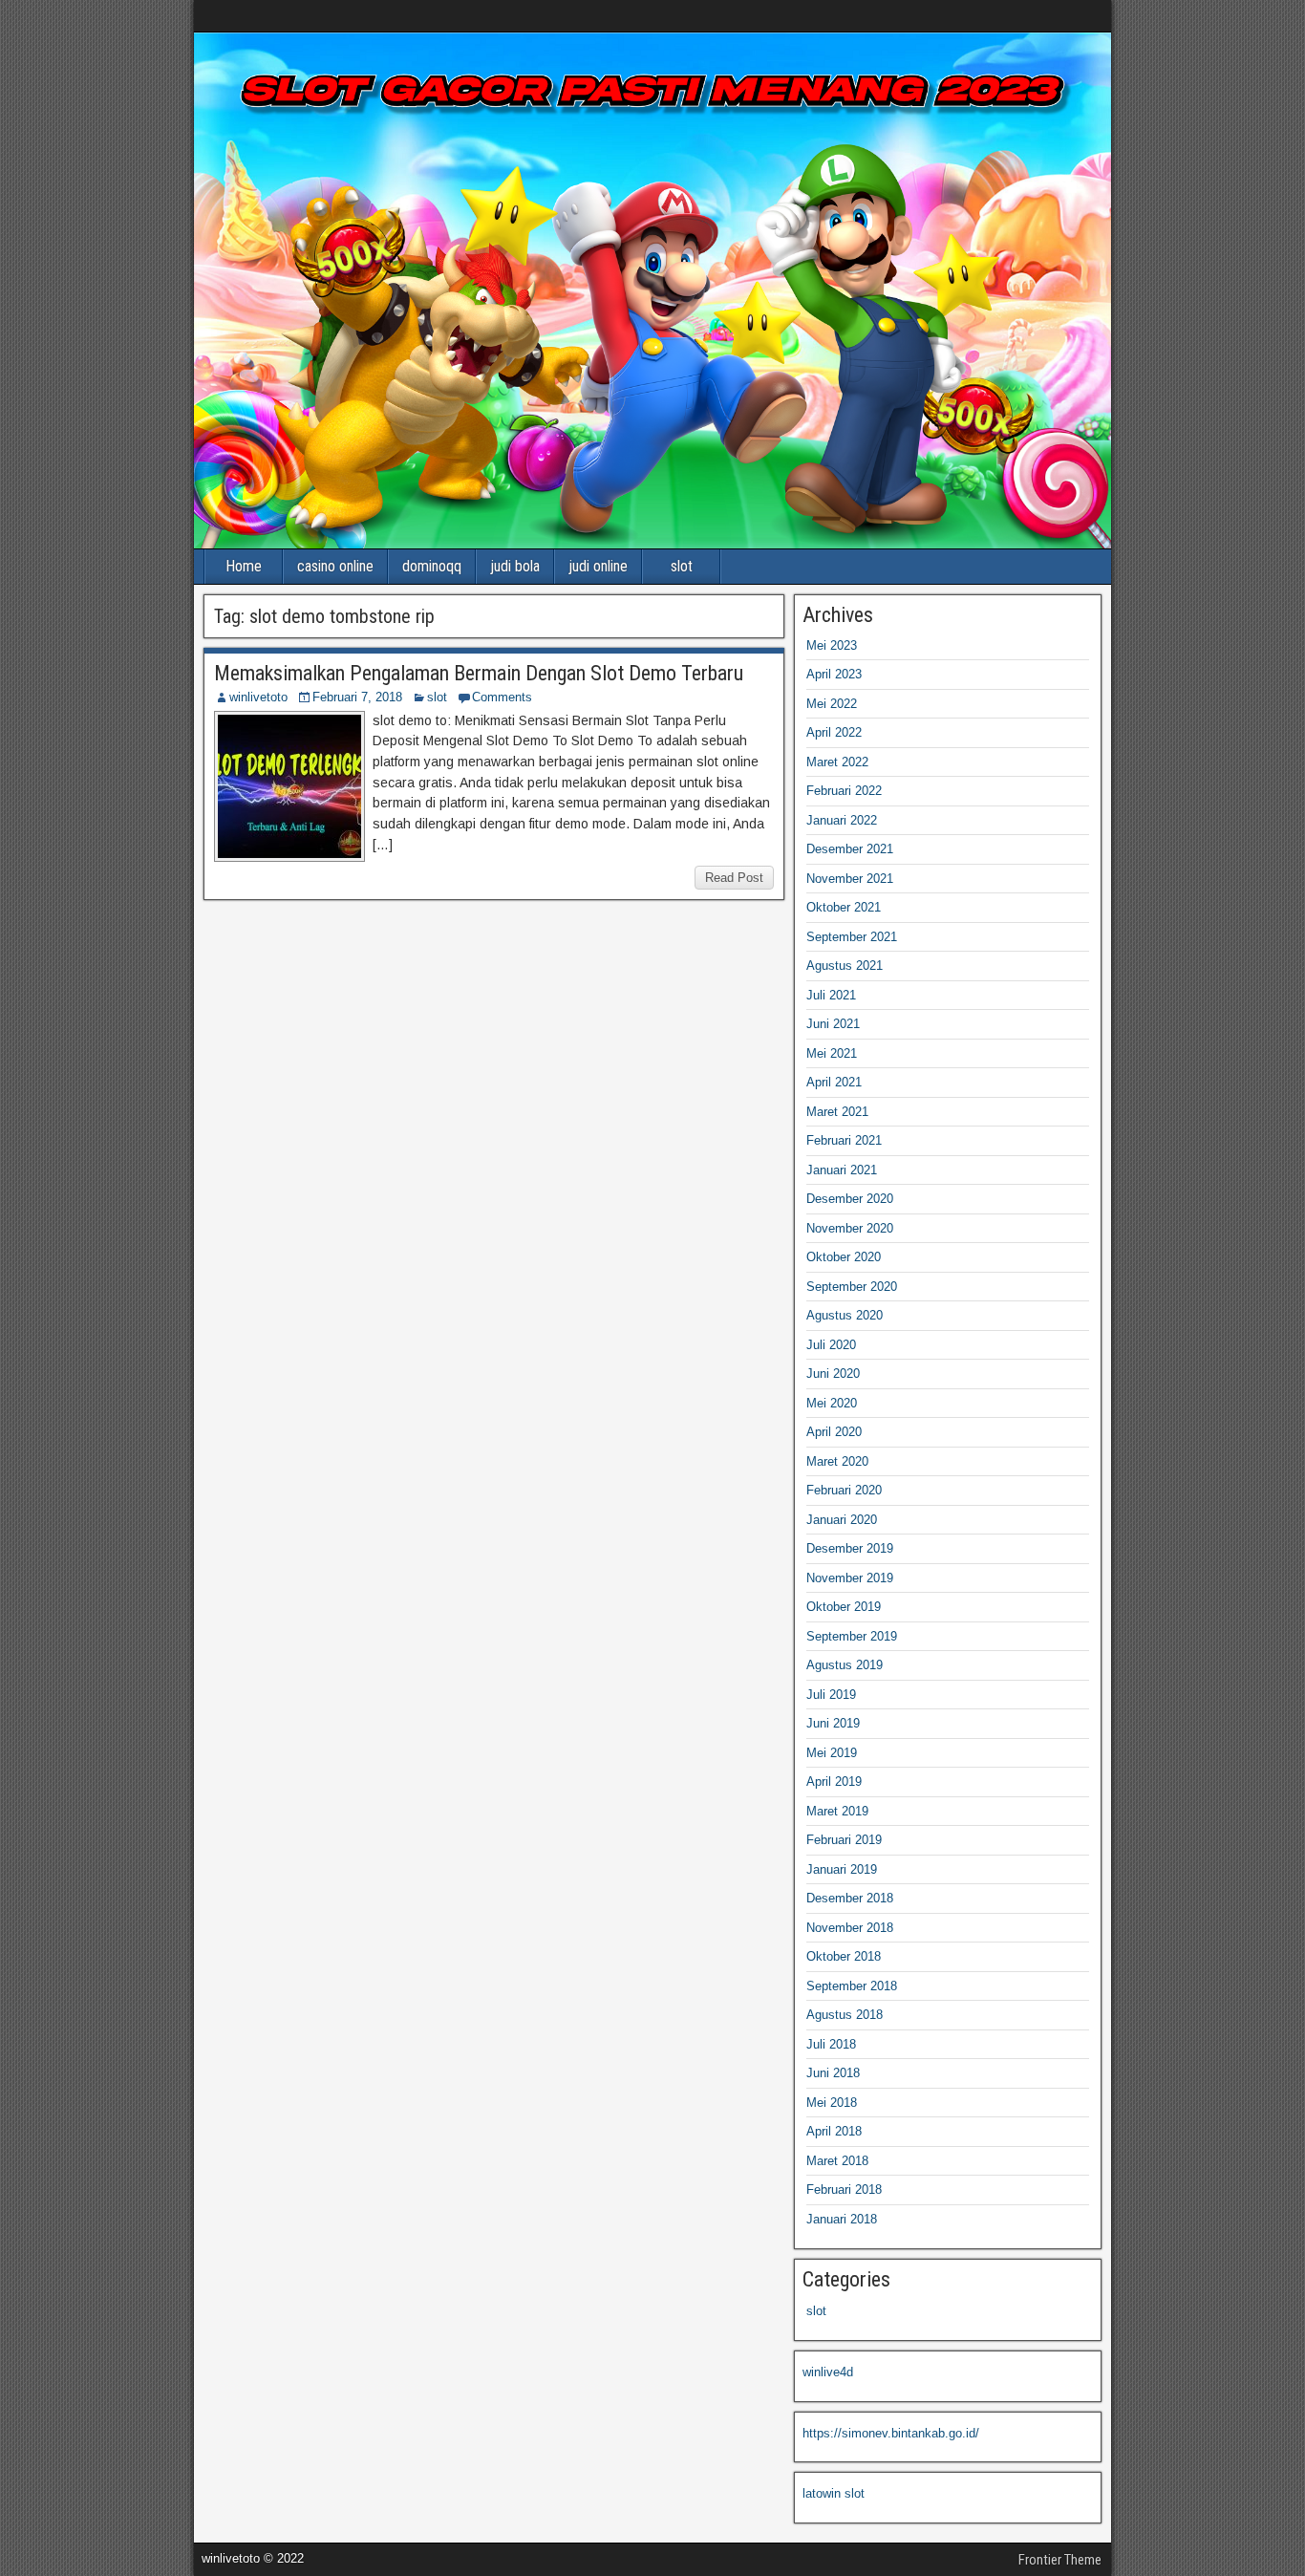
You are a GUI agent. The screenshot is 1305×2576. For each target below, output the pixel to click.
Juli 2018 (831, 2044)
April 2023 (834, 674)
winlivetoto (258, 697)
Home (244, 566)
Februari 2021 (844, 1140)
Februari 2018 (844, 2190)
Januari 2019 (842, 1869)
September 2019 (852, 1636)
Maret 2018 (837, 2161)
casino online (335, 566)
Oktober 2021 (844, 907)
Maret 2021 (837, 1112)
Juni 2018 (833, 2073)
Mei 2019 (832, 1753)
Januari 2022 (842, 820)
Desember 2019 (850, 1548)
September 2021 (852, 937)
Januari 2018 (842, 2219)
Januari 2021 (842, 1170)
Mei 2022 (832, 704)
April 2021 (834, 1082)
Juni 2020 (833, 1374)
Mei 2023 (832, 645)
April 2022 (834, 732)
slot (682, 566)
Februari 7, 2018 (357, 697)
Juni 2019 (833, 1723)
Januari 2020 (842, 1520)
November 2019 (850, 1578)
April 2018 (834, 2131)
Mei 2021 (832, 1053)
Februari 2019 (844, 1840)
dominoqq (432, 566)
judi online (598, 566)
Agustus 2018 (845, 2015)
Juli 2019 (831, 1695)
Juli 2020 (831, 1345)
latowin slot (834, 2493)
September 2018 (852, 1986)
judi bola (515, 566)
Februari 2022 (844, 791)
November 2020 (850, 1228)
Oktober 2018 (844, 1956)
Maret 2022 (837, 762)
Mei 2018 (832, 2103)
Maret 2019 (837, 1811)
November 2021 (850, 879)
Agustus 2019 (845, 1665)
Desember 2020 (850, 1199)
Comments (502, 697)
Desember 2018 (850, 1898)
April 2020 (834, 1432)
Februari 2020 (844, 1490)
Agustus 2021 (845, 966)
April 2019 (834, 1782)
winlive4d (828, 2372)
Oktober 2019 (844, 1607)
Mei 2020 (832, 1403)
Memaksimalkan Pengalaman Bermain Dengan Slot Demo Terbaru (479, 673)
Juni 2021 (833, 1024)
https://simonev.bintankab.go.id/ (891, 2433)
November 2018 (850, 1928)
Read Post (734, 878)
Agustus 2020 (845, 1315)
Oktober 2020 (844, 1257)
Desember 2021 (850, 849)
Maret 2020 (837, 1461)
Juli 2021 (831, 995)
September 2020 (852, 1287)
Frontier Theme (1060, 2560)
